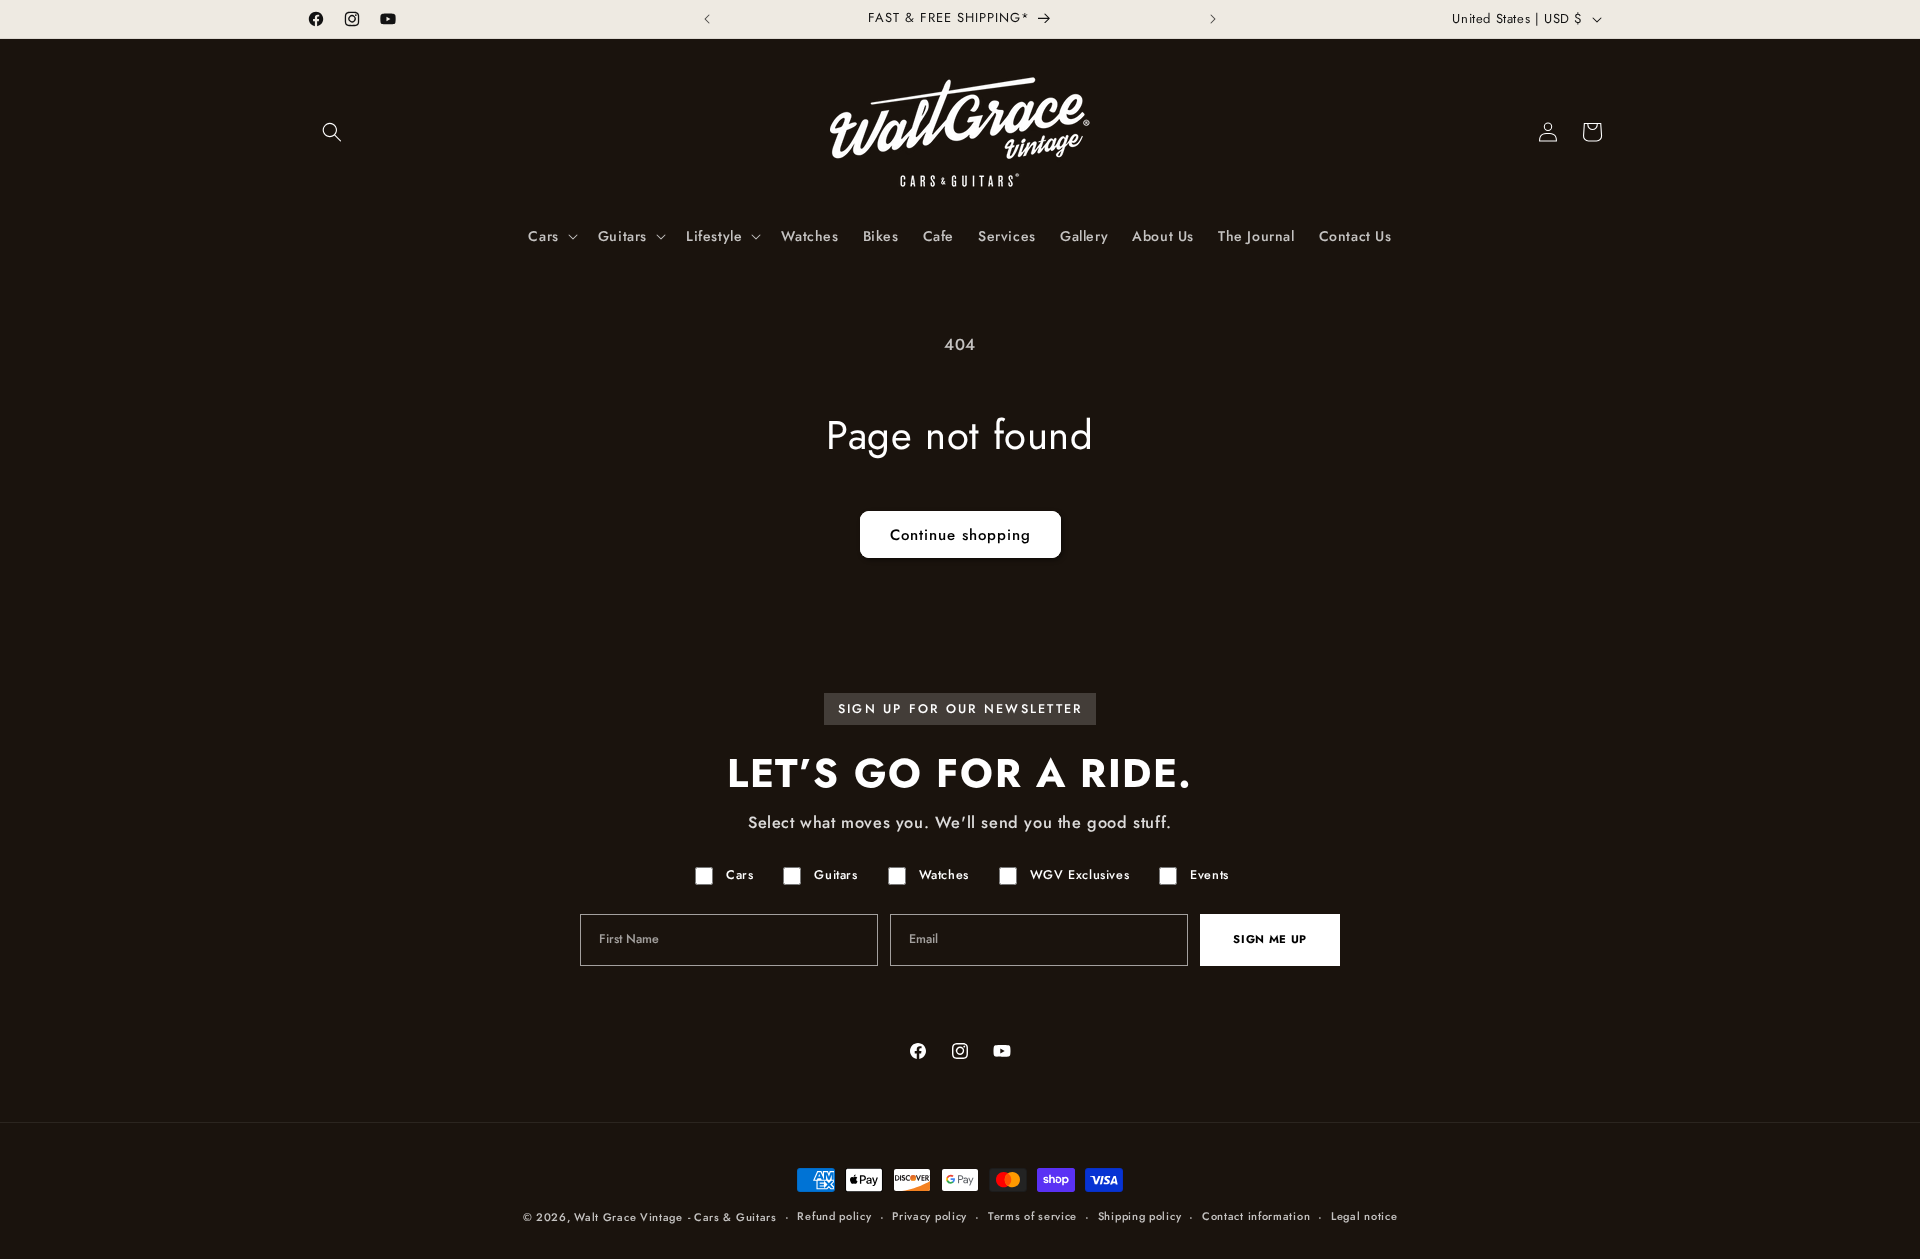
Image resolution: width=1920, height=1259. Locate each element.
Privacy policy (929, 1216)
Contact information (1256, 1216)
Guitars (835, 875)
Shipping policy (1140, 1216)
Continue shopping (960, 535)
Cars (739, 875)
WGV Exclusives (1079, 875)
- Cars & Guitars (732, 1217)
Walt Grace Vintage (628, 1217)
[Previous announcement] (707, 19)
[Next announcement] (1213, 19)
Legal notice (1364, 1216)
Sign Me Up (1270, 939)
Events (1209, 875)
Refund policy (834, 1216)
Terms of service (1032, 1216)
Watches (944, 875)
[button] (332, 132)
